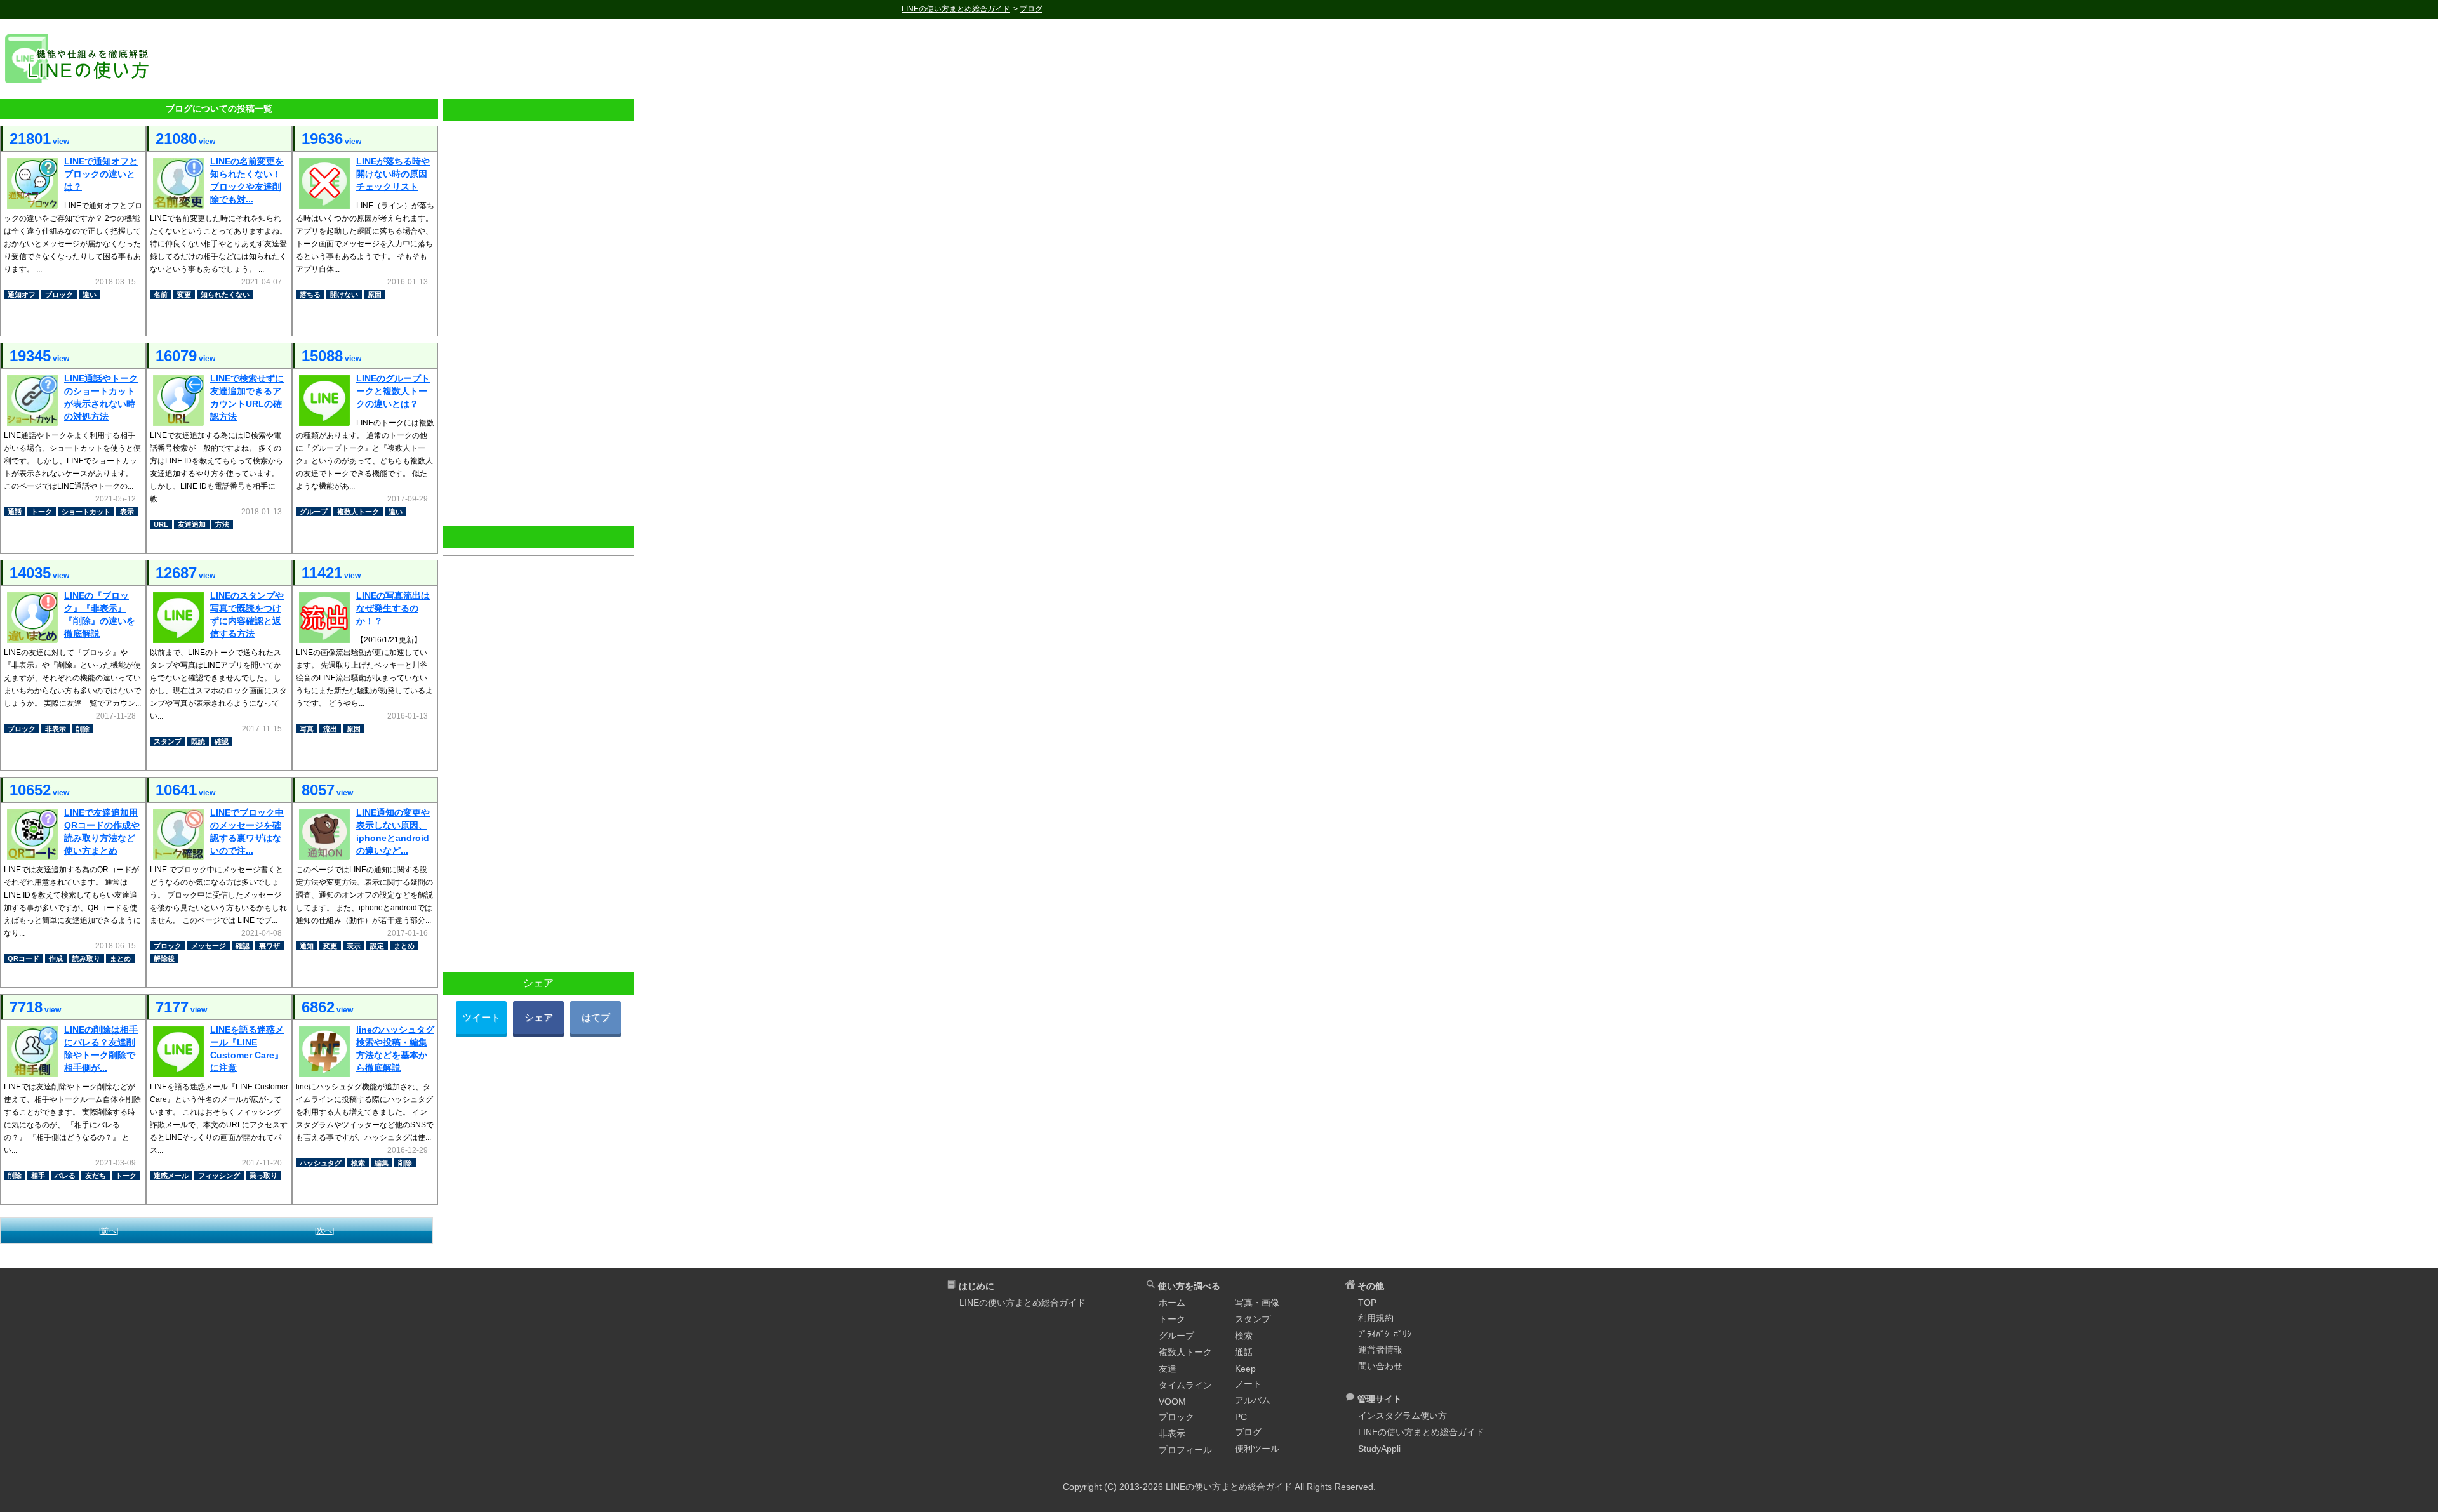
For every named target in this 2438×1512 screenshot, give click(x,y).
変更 (184, 295)
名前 (161, 295)
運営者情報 (1380, 1350)
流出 (330, 729)
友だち (96, 1176)
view (39, 139)
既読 (198, 741)
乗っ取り (263, 1176)
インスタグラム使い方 (1402, 1416)
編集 (382, 1163)
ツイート (481, 1017)
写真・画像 (1257, 1303)
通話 (15, 512)
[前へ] (109, 1231)
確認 (222, 741)
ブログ (1248, 1432)
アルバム (1253, 1400)
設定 (377, 946)
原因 (375, 295)
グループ (314, 512)
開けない (344, 295)
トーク (42, 512)
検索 (358, 1163)
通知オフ (22, 295)
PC (1241, 1417)
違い (90, 295)
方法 (222, 524)
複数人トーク (358, 512)
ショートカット (86, 512)
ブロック (59, 295)
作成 (56, 958)
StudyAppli (1379, 1449)
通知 (307, 946)
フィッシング (219, 1176)
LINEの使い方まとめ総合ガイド (1022, 1303)
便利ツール (1257, 1449)
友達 (1168, 1369)
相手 (38, 1176)
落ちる (310, 295)
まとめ (120, 958)
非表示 (56, 729)
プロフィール (1185, 1450)
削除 (83, 729)
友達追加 (192, 524)
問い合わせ (1380, 1366)
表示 (127, 512)
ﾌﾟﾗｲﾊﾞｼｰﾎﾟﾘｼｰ (1387, 1334)
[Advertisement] (1302, 58)
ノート (1248, 1384)
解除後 (164, 958)
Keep (1245, 1369)
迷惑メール (171, 1176)
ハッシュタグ (321, 1163)
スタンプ (168, 741)
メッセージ (209, 946)
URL (161, 524)
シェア (539, 1017)
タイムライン (1185, 1385)
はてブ (596, 1017)
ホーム (1172, 1303)
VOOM (1172, 1402)
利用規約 (1376, 1318)
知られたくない (225, 295)
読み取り (86, 958)
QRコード (23, 958)
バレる (65, 1176)
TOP (1367, 1303)
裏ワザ (270, 946)
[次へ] (324, 1231)
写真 (307, 729)
